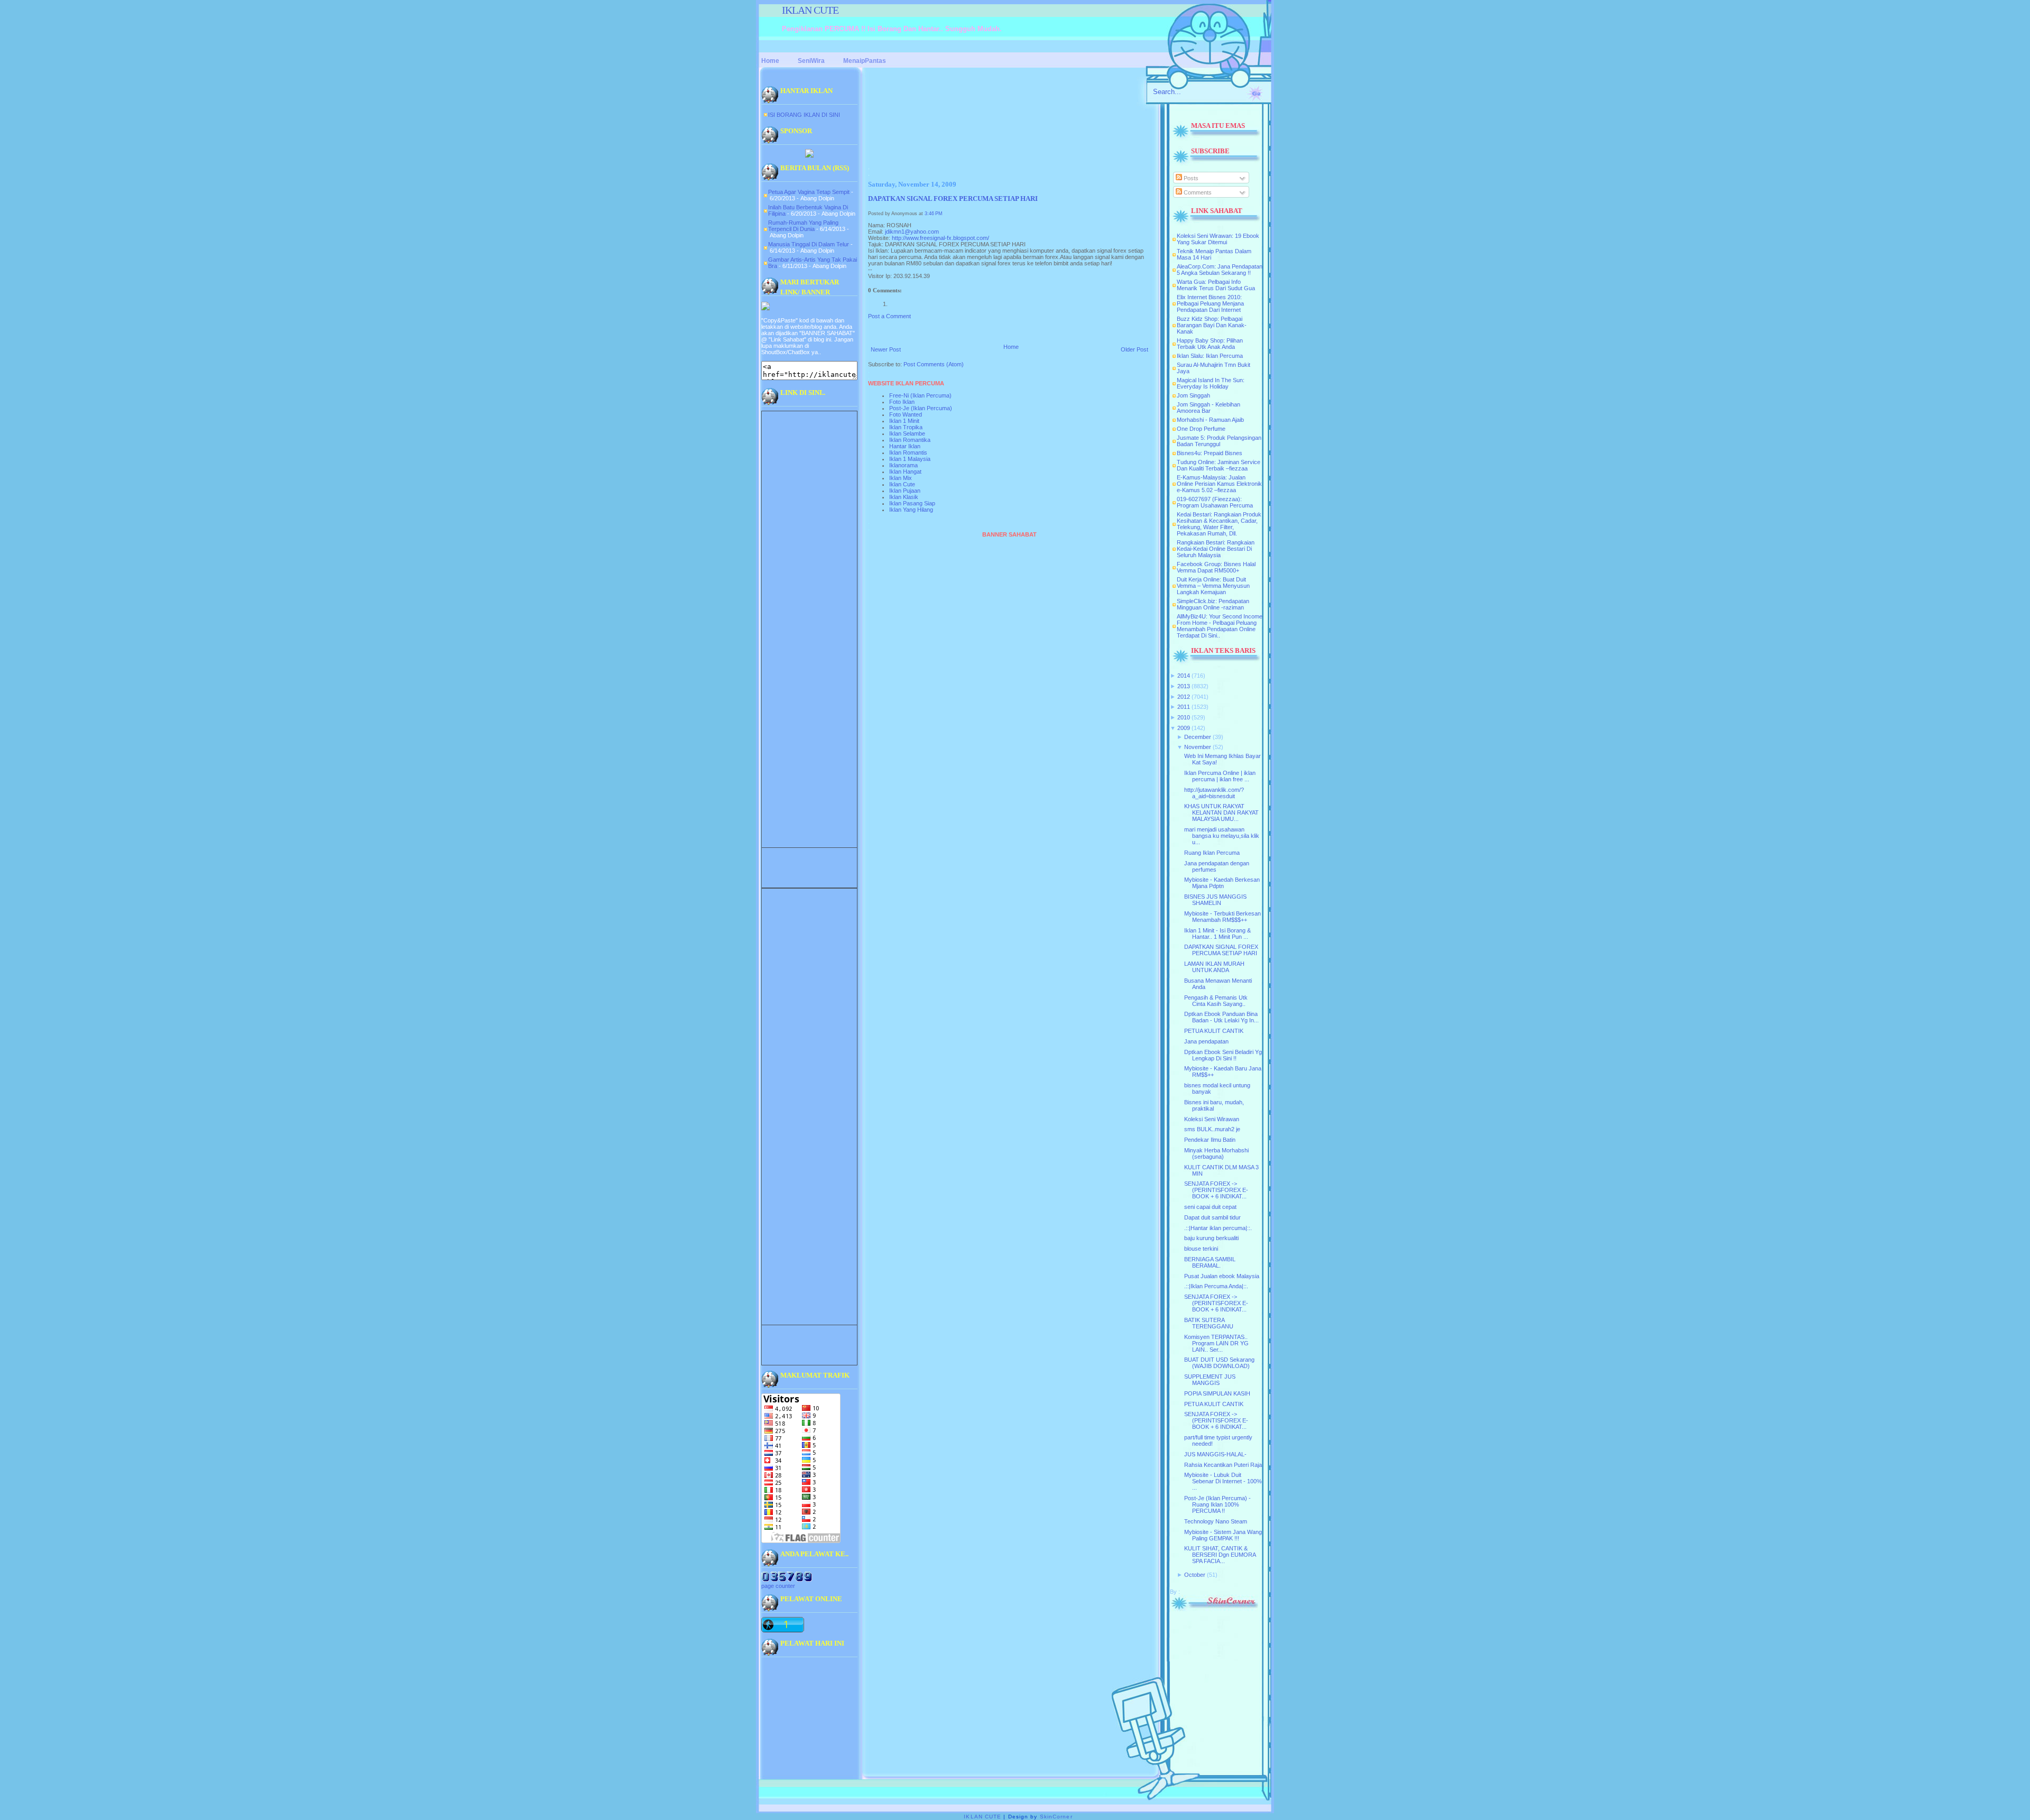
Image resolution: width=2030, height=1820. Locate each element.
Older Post (1134, 349)
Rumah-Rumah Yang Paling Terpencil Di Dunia (803, 226)
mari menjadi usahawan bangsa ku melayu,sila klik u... (1222, 836)
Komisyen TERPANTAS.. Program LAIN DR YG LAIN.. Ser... (1216, 1343)
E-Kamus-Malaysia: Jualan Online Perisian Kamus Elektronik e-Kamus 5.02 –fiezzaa (1219, 484)
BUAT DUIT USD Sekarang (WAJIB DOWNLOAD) (1219, 1363)
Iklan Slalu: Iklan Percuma (1210, 356)
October (1195, 1575)
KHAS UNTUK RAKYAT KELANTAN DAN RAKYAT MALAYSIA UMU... (1221, 812)
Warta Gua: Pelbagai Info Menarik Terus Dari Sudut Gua (1216, 285)
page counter (778, 1586)
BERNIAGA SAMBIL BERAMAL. (1210, 1262)
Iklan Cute (902, 484)
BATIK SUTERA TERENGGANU (1209, 1323)
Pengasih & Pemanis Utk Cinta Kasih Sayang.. (1216, 1001)
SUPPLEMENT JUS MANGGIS (1210, 1380)
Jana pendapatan (1206, 1041)
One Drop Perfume (1201, 429)
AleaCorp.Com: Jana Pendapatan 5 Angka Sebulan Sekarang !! (1220, 270)
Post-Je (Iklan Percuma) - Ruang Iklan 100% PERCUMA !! (1217, 1504)
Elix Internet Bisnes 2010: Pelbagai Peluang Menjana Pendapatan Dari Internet (1210, 303)
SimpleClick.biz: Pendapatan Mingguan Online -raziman (1213, 604)
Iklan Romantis (908, 452)
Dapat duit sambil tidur (1212, 1217)
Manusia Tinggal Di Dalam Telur (809, 244)
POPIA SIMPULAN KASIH (1217, 1393)
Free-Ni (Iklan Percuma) (920, 395)
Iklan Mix (901, 478)
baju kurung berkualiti (1211, 1238)
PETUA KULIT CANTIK (1214, 1031)
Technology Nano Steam (1216, 1521)
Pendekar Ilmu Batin (1210, 1140)
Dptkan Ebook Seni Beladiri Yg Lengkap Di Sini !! (1223, 1055)
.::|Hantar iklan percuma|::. (1218, 1228)
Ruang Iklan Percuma (1212, 853)
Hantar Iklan (905, 446)
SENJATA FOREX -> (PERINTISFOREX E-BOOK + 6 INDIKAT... (1216, 1190)
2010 (1184, 717)
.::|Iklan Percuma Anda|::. (1216, 1286)
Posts (1190, 178)
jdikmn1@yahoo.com (912, 232)
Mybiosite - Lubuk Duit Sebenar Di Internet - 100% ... (1223, 1481)
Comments (1197, 192)
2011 (1184, 707)
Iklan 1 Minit (904, 421)
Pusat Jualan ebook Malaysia (1222, 1276)
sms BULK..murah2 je (1212, 1129)
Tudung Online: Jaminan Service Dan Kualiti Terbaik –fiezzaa (1219, 465)
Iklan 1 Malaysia (910, 459)
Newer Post (886, 349)
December (1198, 737)
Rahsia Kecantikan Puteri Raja (1223, 1465)
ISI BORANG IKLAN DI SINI (804, 115)
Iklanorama (903, 465)
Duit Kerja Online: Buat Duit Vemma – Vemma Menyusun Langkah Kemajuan (1213, 586)
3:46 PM (934, 214)
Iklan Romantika (910, 440)
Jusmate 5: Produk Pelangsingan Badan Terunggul (1219, 441)
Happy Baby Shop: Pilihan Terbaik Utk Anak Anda (1210, 344)
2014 (1184, 676)
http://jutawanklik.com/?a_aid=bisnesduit (1214, 793)
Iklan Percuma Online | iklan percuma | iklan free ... (1220, 776)
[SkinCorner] (1214, 1609)
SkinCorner (1056, 1817)
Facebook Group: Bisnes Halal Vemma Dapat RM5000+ (1216, 567)
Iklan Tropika (906, 427)
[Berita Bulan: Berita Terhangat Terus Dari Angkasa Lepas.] (809, 155)
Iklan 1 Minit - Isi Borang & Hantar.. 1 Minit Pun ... (1217, 934)
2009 (1184, 728)
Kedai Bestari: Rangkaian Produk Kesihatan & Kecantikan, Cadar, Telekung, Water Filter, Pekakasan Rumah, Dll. (1219, 524)
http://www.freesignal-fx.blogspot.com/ (940, 238)
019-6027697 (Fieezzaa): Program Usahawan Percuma (1215, 502)
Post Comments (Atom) (934, 364)
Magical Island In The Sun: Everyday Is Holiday (1211, 383)
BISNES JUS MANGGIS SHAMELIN (1215, 900)
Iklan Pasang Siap (912, 503)
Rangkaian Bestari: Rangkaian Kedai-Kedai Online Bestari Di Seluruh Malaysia (1216, 549)
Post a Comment (889, 316)
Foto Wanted (906, 414)
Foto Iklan (902, 402)
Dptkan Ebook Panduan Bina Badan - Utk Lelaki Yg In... (1221, 1017)
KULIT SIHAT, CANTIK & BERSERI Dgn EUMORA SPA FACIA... (1220, 1555)
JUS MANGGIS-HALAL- (1215, 1454)
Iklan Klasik (904, 497)
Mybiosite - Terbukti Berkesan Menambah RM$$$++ (1222, 917)
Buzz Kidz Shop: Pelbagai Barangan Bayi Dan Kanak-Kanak (1212, 325)
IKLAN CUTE (810, 10)
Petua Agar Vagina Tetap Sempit (809, 192)
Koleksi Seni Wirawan (1212, 1119)
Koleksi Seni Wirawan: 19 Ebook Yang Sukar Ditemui (1218, 239)
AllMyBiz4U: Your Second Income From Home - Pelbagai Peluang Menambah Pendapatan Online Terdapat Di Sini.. (1220, 626)
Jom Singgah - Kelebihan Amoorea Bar (1208, 408)
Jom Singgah (1193, 395)
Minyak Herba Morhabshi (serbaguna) (1216, 1153)
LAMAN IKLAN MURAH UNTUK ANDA (1214, 967)
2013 (1184, 686)
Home (1011, 347)
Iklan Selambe (907, 433)
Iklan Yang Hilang (911, 510)
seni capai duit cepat (1210, 1207)
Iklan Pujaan (905, 491)
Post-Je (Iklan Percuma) (921, 408)
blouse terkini (1201, 1249)
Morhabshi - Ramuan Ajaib (1210, 420)
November (1198, 747)
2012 (1184, 697)
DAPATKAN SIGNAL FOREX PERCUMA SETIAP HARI (953, 199)
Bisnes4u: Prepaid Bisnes (1210, 453)
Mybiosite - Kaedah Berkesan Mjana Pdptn (1222, 883)
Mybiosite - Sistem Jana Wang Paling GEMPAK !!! (1223, 1535)
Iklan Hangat (905, 472)
